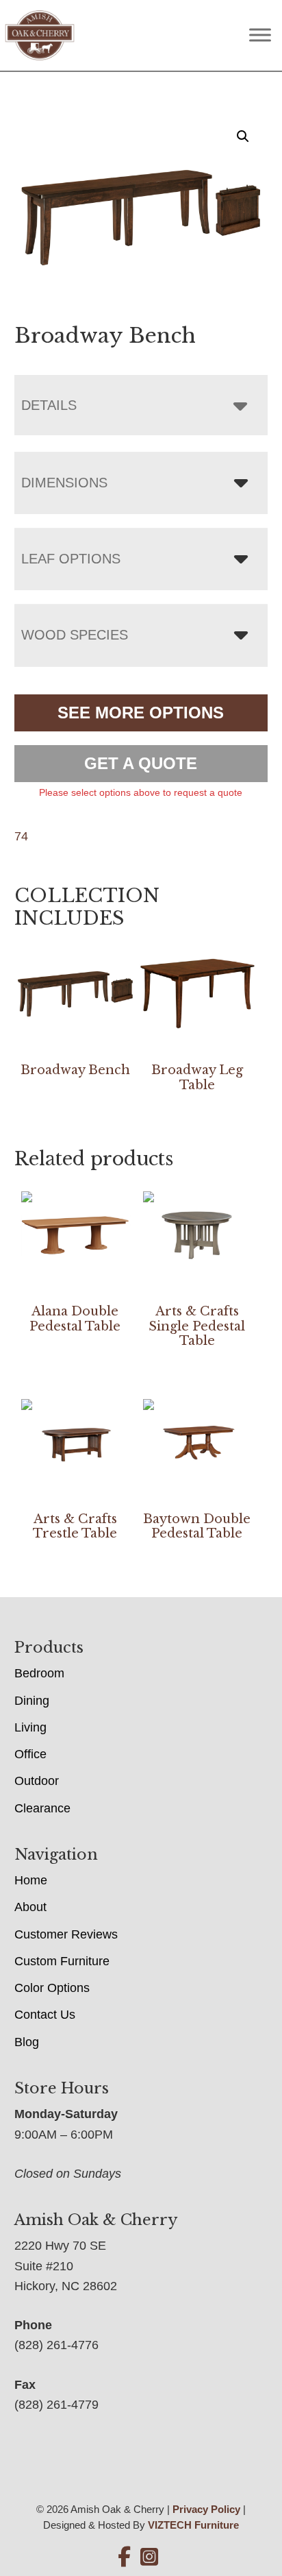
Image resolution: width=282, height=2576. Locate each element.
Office (30, 1754)
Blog (27, 2042)
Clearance (42, 1808)
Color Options (52, 1988)
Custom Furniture (62, 1961)
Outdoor (37, 1781)
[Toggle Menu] (260, 35)
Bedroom (39, 1673)
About (30, 1907)
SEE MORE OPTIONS (141, 713)
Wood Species (75, 635)
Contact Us (45, 2015)
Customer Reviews (66, 1934)
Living (30, 1727)
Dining (32, 1701)
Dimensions (64, 483)
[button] (243, 136)
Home (31, 1880)
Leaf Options (71, 559)
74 (21, 836)
